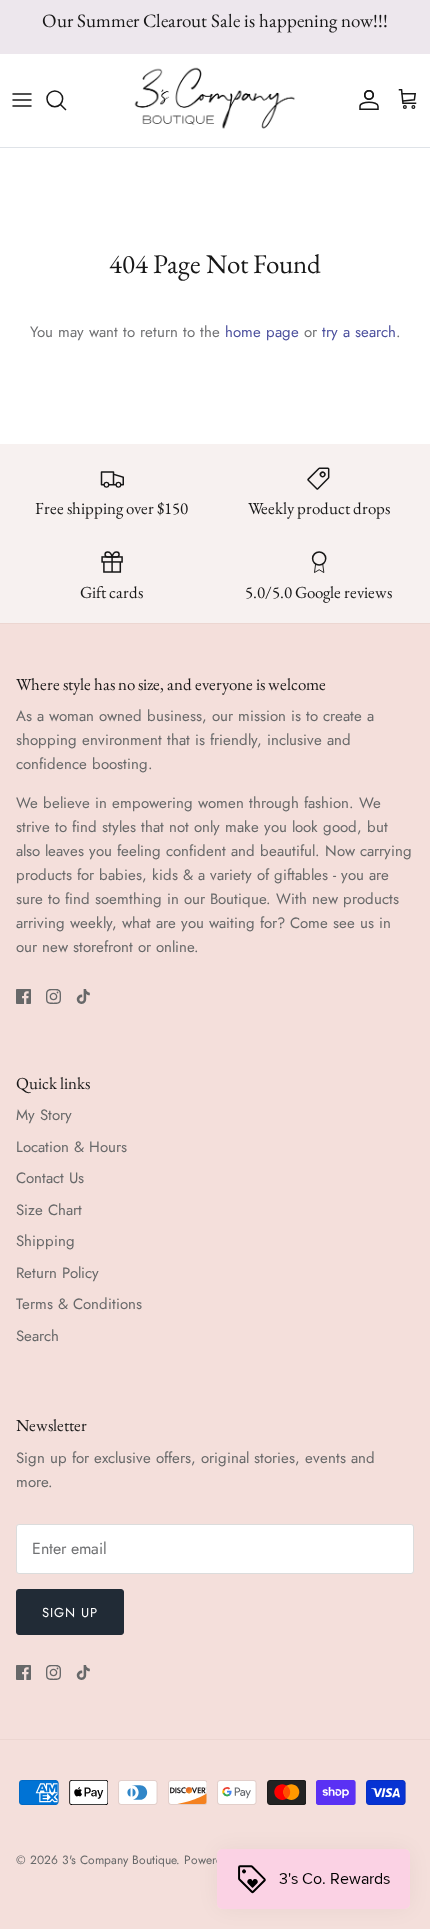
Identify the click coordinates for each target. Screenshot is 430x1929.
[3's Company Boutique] (215, 100)
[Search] (66, 100)
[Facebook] (23, 996)
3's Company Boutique (119, 1860)
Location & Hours (71, 1147)
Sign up (70, 1612)
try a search (359, 332)
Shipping (45, 1241)
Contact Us (50, 1178)
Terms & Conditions (79, 1304)
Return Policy (57, 1273)
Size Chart (49, 1210)
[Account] (364, 100)
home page (262, 332)
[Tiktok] (83, 996)
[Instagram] (53, 996)
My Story (44, 1115)
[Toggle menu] (22, 100)
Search (37, 1336)
